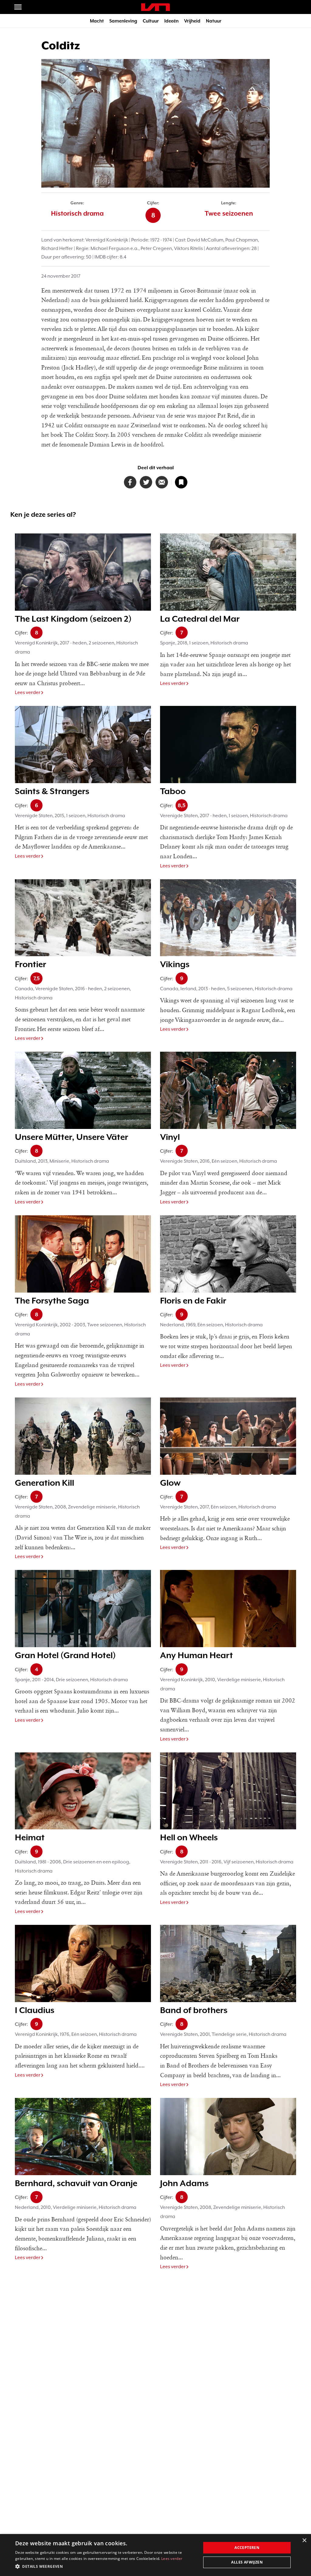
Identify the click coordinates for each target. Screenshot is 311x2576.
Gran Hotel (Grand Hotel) (65, 1655)
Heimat (30, 1837)
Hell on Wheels (189, 1837)
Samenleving (123, 21)
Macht (97, 21)
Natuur (214, 21)
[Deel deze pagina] (162, 482)
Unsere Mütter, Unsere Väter (72, 1137)
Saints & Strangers (52, 791)
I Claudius (35, 2010)
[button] (105, 2567)
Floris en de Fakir (193, 1300)
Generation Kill (44, 1483)
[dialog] (155, 2555)
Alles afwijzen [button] (247, 2562)
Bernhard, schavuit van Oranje (76, 2183)
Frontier (31, 964)
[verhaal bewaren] (181, 482)
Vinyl (170, 1137)
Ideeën (171, 21)
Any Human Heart (197, 1655)
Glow (170, 1483)
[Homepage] (155, 7)
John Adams (184, 2183)
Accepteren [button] (247, 2548)
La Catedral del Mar (200, 619)
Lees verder (28, 693)
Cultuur (151, 21)
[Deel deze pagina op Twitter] (146, 482)
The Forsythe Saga (52, 1300)
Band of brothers (194, 2010)
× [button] (304, 2541)
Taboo (173, 791)
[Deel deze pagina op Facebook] (130, 482)
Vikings (175, 964)
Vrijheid (192, 21)
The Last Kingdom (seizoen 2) (73, 619)
